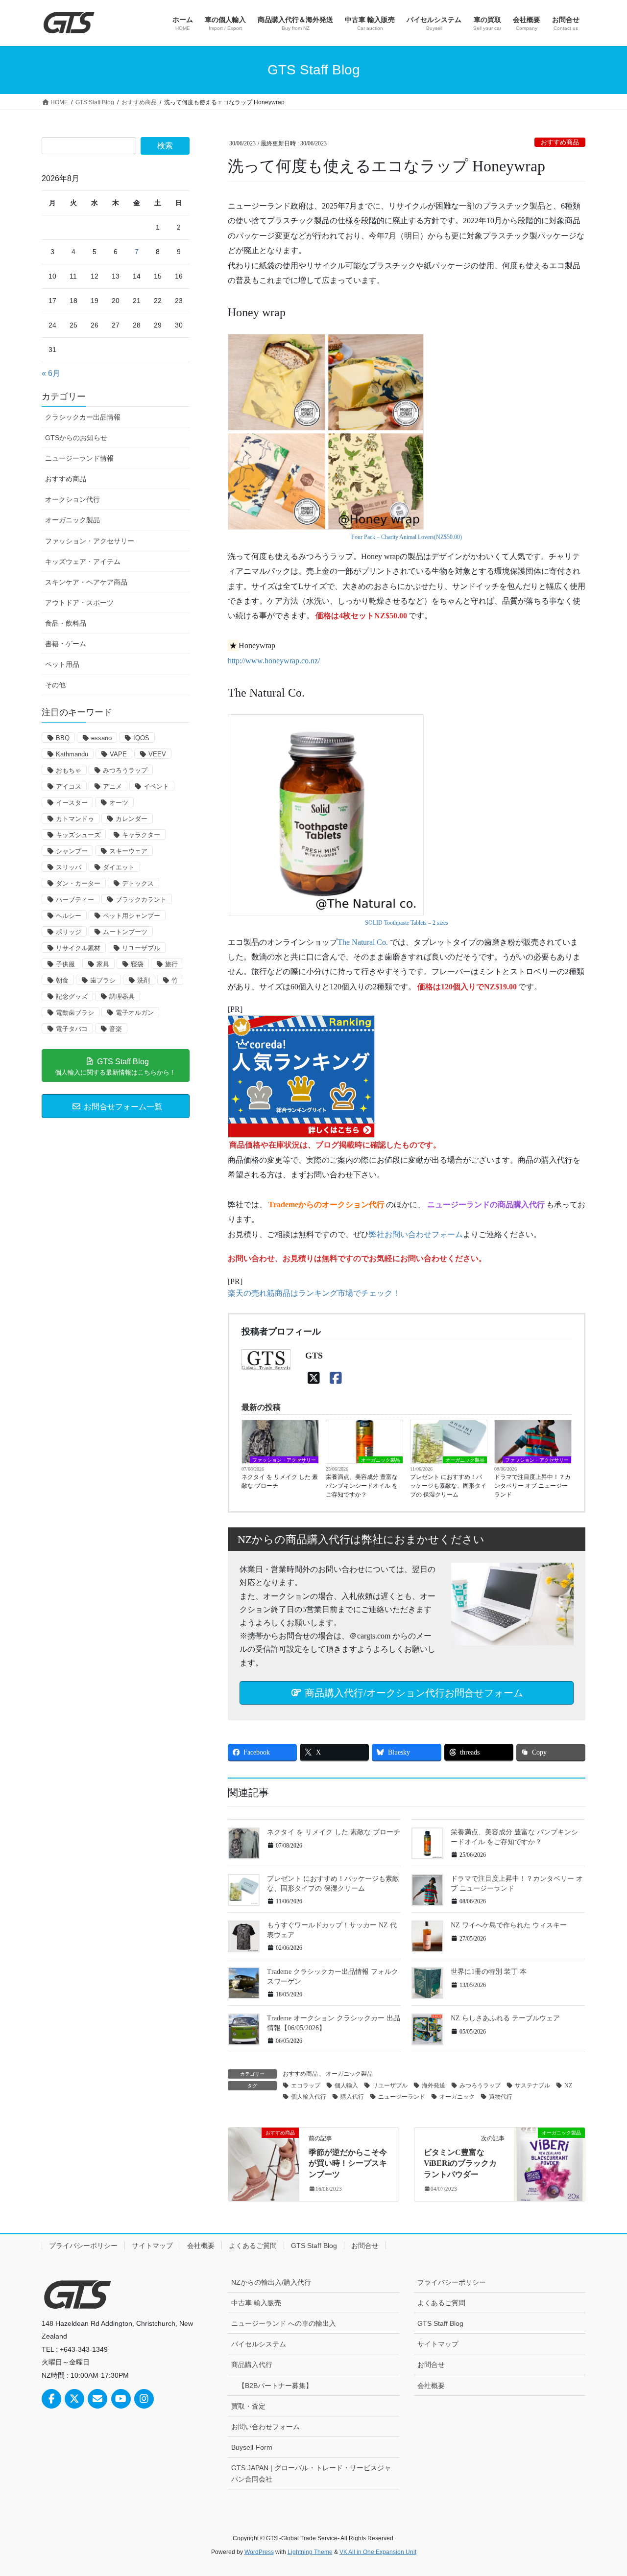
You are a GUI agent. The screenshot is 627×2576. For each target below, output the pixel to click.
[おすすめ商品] (264, 2164)
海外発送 (434, 2085)
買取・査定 (248, 2406)
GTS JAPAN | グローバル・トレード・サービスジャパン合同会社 (311, 2473)
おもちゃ (69, 770)
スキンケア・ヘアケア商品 (86, 582)
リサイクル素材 (78, 948)
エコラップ (306, 2085)
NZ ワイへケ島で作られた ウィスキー (509, 1925)
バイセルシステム (259, 2344)
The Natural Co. (363, 942)
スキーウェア (128, 851)
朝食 (62, 980)
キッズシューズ (78, 835)
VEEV (157, 754)
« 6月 (51, 373)
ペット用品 (62, 664)
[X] (314, 1378)
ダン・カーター (78, 883)
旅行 (171, 964)
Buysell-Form (252, 2447)
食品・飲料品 (66, 623)
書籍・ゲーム (66, 644)
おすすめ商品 (560, 142)
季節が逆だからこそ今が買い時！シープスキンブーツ (348, 2163)
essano (101, 738)
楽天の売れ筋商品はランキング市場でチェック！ (314, 1293)
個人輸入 (346, 2085)
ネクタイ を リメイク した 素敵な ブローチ (280, 1481)
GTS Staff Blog (314, 2246)
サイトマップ (152, 2246)
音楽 (116, 1029)
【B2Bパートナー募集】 (275, 2386)
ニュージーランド (402, 2097)
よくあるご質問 (253, 2246)
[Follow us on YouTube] (121, 2399)
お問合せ (365, 2246)
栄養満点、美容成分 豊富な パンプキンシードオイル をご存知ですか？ (362, 1486)
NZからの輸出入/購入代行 (271, 2282)
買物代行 (501, 2097)
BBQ (63, 738)
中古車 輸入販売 (256, 2303)
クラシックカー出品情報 (83, 417)
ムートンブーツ (125, 932)
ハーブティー (75, 900)
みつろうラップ (480, 2085)
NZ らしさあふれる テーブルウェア (505, 2018)
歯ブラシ (103, 980)
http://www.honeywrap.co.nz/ (274, 661)
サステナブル (532, 2085)
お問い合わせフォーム (265, 2427)
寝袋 (137, 964)
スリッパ (69, 867)
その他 (55, 685)
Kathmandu (72, 754)
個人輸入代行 (309, 2097)
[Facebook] (336, 1378)
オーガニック (457, 2097)
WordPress (259, 2552)
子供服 (65, 964)
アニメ (112, 786)
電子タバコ (72, 1029)
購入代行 (352, 2097)
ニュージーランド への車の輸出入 (284, 2323)
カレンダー (132, 819)
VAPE (118, 754)
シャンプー (72, 851)
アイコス (69, 786)
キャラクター (141, 835)
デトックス (138, 883)
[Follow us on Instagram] (144, 2399)
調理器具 (122, 996)
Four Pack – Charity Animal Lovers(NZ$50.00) (407, 537)
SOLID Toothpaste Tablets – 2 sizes (407, 923)
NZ (568, 2085)
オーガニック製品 (381, 1460)
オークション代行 (72, 499)
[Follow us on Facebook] (51, 2399)
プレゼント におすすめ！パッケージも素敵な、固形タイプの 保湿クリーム (448, 1486)
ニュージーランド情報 (79, 458)
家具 (103, 964)
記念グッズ (72, 996)
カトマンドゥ (75, 819)
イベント (156, 786)
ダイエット (119, 867)
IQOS (141, 738)
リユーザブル (390, 2085)
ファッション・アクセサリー (284, 1460)
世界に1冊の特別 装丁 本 (489, 1972)
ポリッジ (69, 932)
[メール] (97, 2399)
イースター (72, 803)
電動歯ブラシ (75, 1013)
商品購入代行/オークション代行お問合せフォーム (413, 1693)
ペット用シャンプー (132, 916)
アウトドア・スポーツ (79, 603)
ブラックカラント (141, 900)
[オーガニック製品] (550, 2164)
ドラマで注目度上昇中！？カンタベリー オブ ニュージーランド (532, 1486)
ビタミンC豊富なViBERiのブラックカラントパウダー (460, 2163)
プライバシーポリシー (83, 2246)
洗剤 (144, 980)
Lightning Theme (310, 2552)
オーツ (119, 803)
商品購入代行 (252, 2365)
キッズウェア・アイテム (83, 562)
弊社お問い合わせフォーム (416, 1234)
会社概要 (201, 2246)
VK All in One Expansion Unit (378, 2552)
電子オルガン (135, 1013)
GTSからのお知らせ (76, 438)
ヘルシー (69, 916)
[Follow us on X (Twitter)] (74, 2399)
